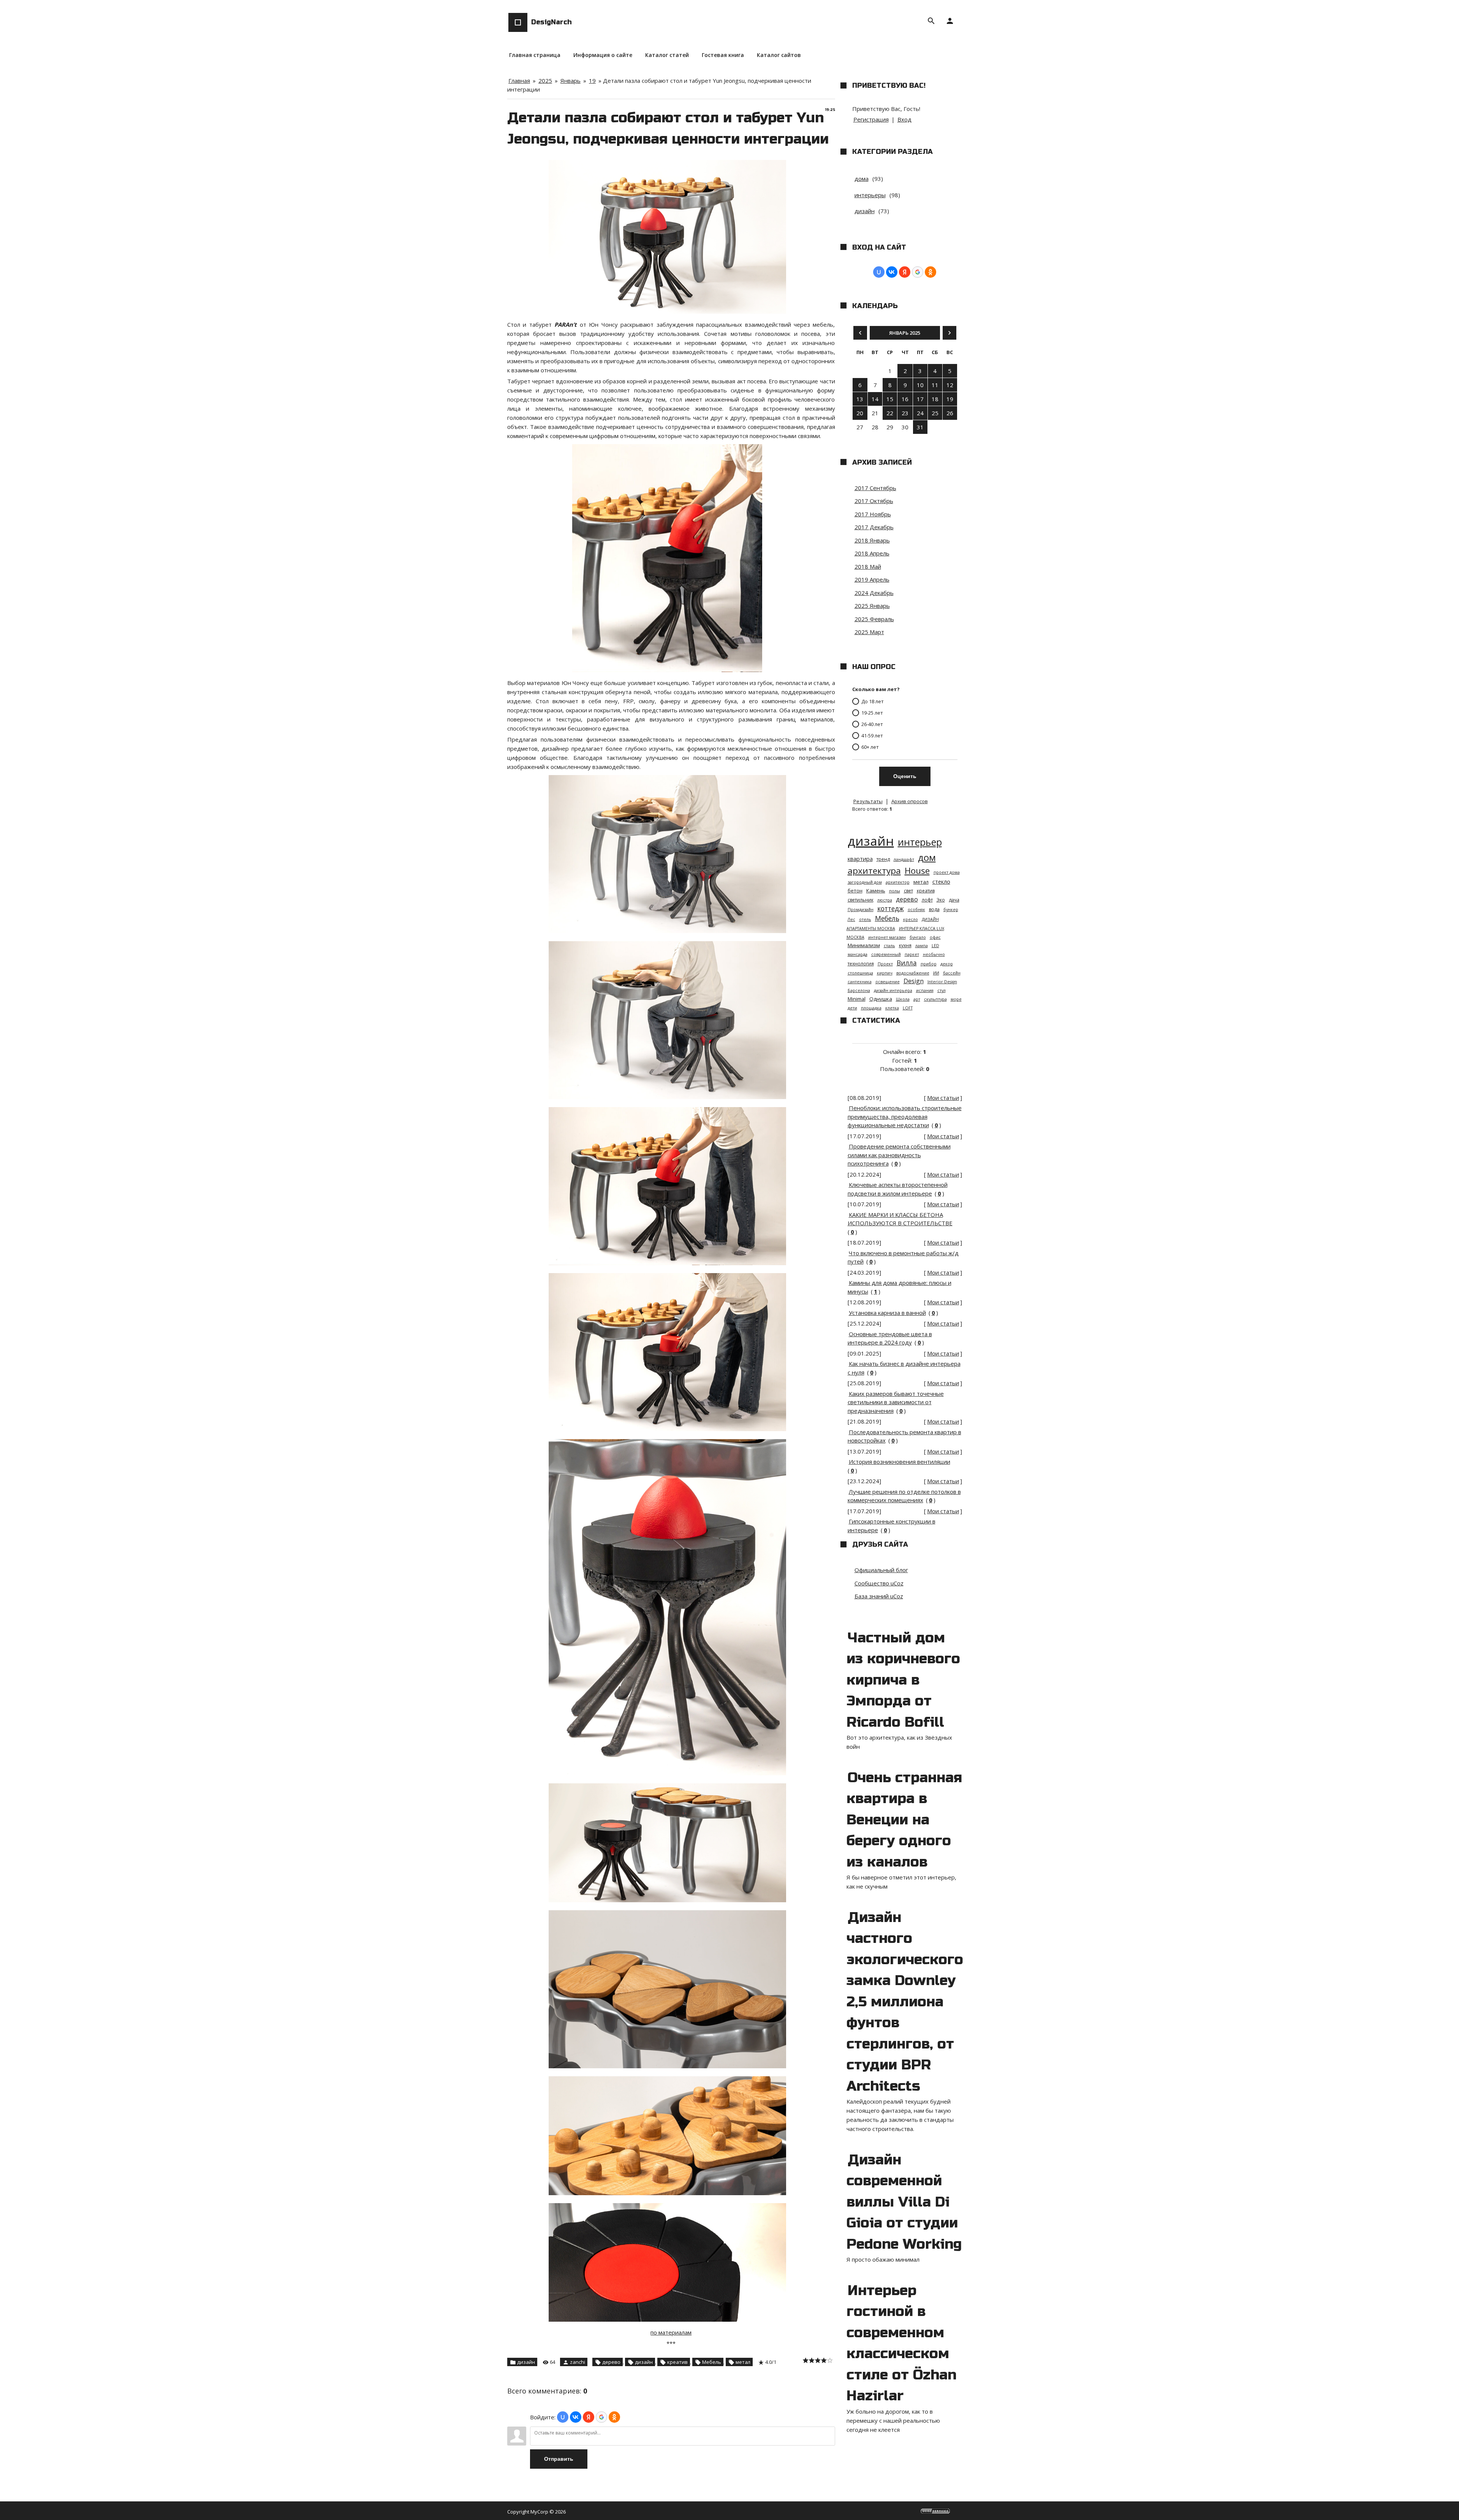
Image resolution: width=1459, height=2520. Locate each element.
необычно (934, 954)
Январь (570, 81)
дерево (611, 2362)
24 (920, 413)
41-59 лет (872, 736)
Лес (851, 919)
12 (950, 385)
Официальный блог (881, 1570)
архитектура (874, 871)
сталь (889, 946)
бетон (855, 891)
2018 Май (868, 566)
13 (860, 399)
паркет (912, 954)
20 (860, 413)
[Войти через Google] (601, 2417)
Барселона (859, 990)
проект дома (947, 872)
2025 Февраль (874, 619)
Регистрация (871, 119)
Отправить (559, 2459)
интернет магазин (887, 937)
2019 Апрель (872, 579)
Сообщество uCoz (879, 1583)
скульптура (935, 999)
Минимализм (864, 945)
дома (862, 179)
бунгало (918, 937)
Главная (519, 81)
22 (890, 413)
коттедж (891, 908)
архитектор (898, 882)
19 (592, 81)
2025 (545, 81)
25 (935, 413)
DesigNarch (551, 22)
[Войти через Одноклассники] (614, 2417)
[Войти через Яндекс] (589, 2417)
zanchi (578, 2362)
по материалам (671, 2332)
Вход (904, 119)
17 (920, 399)
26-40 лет (872, 724)
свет (908, 891)
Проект (885, 964)
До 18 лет (873, 701)
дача (954, 900)
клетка (892, 1008)
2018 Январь (872, 540)
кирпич (885, 973)
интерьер (920, 842)
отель (865, 919)
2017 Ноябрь (873, 514)
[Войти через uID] (563, 2417)
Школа (903, 999)
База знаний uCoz (879, 1596)
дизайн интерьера (893, 990)
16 (905, 399)
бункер (951, 910)
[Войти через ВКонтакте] (576, 2417)
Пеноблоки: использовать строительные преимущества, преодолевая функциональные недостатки (905, 1116)
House (917, 871)
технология (861, 964)
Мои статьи (943, 1098)
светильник (861, 900)
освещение (888, 982)
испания (925, 990)
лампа (922, 946)
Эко (941, 900)
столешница (860, 973)
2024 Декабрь (874, 593)
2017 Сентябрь (875, 488)
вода (934, 909)
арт (917, 999)
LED (935, 946)
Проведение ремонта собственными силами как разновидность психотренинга (899, 1155)
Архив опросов (910, 801)
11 (935, 385)
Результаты (868, 801)
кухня (905, 945)
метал (743, 2362)
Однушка (881, 999)
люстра (885, 900)
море (956, 999)
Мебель (712, 2362)
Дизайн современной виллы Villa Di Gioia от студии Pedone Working (904, 2202)
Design (914, 981)
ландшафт (904, 859)
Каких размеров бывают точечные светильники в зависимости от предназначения (896, 1402)
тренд (883, 859)
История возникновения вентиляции (900, 1462)
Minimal (857, 999)
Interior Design (942, 982)
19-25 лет (872, 713)
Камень (876, 891)
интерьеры (870, 195)
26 (950, 413)
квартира (860, 859)
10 (920, 385)
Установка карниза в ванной (887, 1313)
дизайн (526, 2362)
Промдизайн (861, 910)
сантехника (860, 982)
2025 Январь (872, 606)
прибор (929, 964)
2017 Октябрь (874, 501)
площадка (871, 1008)
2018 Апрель (872, 553)
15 (890, 399)
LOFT (908, 1008)
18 (935, 399)
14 (875, 399)
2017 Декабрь (874, 527)
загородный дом (865, 882)
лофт (927, 900)
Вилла (907, 963)
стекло (941, 881)
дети (852, 1008)
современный (886, 954)
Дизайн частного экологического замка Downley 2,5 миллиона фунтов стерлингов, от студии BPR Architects (905, 2002)
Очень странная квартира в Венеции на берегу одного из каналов (904, 1820)
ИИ (936, 973)
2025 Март (869, 632)
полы (895, 891)
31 (920, 427)
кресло (911, 919)
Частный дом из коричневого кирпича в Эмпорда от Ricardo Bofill (903, 1680)
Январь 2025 (905, 333)
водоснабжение (913, 973)
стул (942, 990)
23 (905, 413)
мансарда (858, 954)
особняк (916, 910)
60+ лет (870, 747)
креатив (677, 2362)
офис (935, 937)
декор (947, 964)
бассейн (952, 973)
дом (927, 857)
